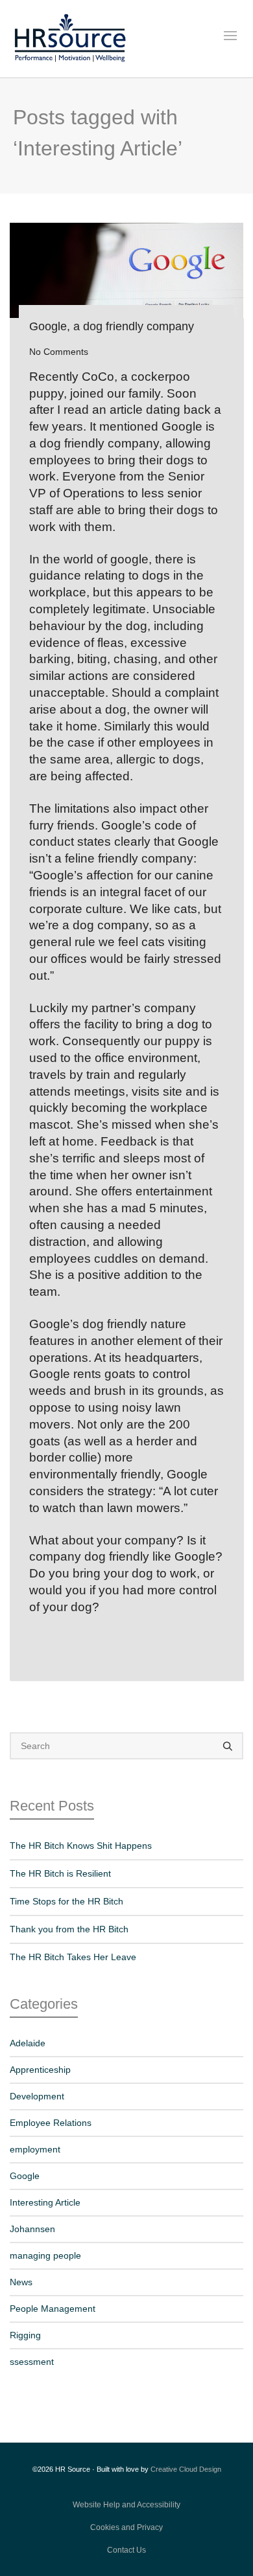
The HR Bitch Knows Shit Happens (81, 1846)
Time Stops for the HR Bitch (66, 1901)
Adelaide (28, 2043)
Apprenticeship (40, 2070)
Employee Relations (51, 2123)
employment (35, 2149)
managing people (45, 2255)
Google (25, 2176)
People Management (53, 2309)
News (21, 2282)
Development (37, 2096)
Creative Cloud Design (186, 2469)
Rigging (25, 2335)
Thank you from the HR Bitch (69, 1929)
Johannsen (32, 2229)
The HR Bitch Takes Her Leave (73, 1957)
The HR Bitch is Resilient (60, 1873)
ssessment (32, 2362)
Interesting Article (45, 2202)
